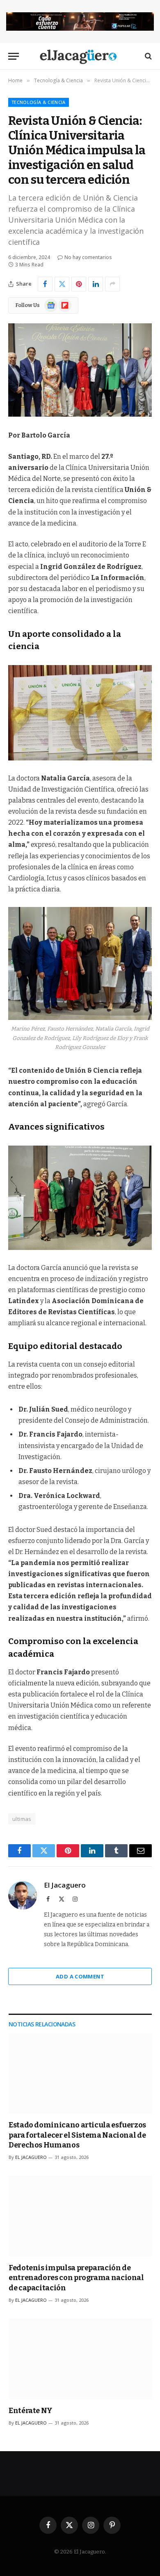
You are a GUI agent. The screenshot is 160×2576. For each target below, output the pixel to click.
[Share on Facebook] (45, 284)
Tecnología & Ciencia (39, 102)
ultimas (22, 1819)
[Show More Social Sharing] (112, 284)
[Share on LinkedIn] (96, 284)
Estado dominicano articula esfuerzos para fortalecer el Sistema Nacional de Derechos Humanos (77, 2135)
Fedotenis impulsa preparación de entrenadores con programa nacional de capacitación (76, 2278)
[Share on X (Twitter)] (62, 284)
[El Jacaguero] (80, 56)
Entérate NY (31, 2411)
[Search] (147, 56)
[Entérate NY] (80, 2359)
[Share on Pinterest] (79, 284)
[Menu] (14, 56)
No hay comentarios (88, 257)
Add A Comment (80, 1976)
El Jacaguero (65, 1885)
